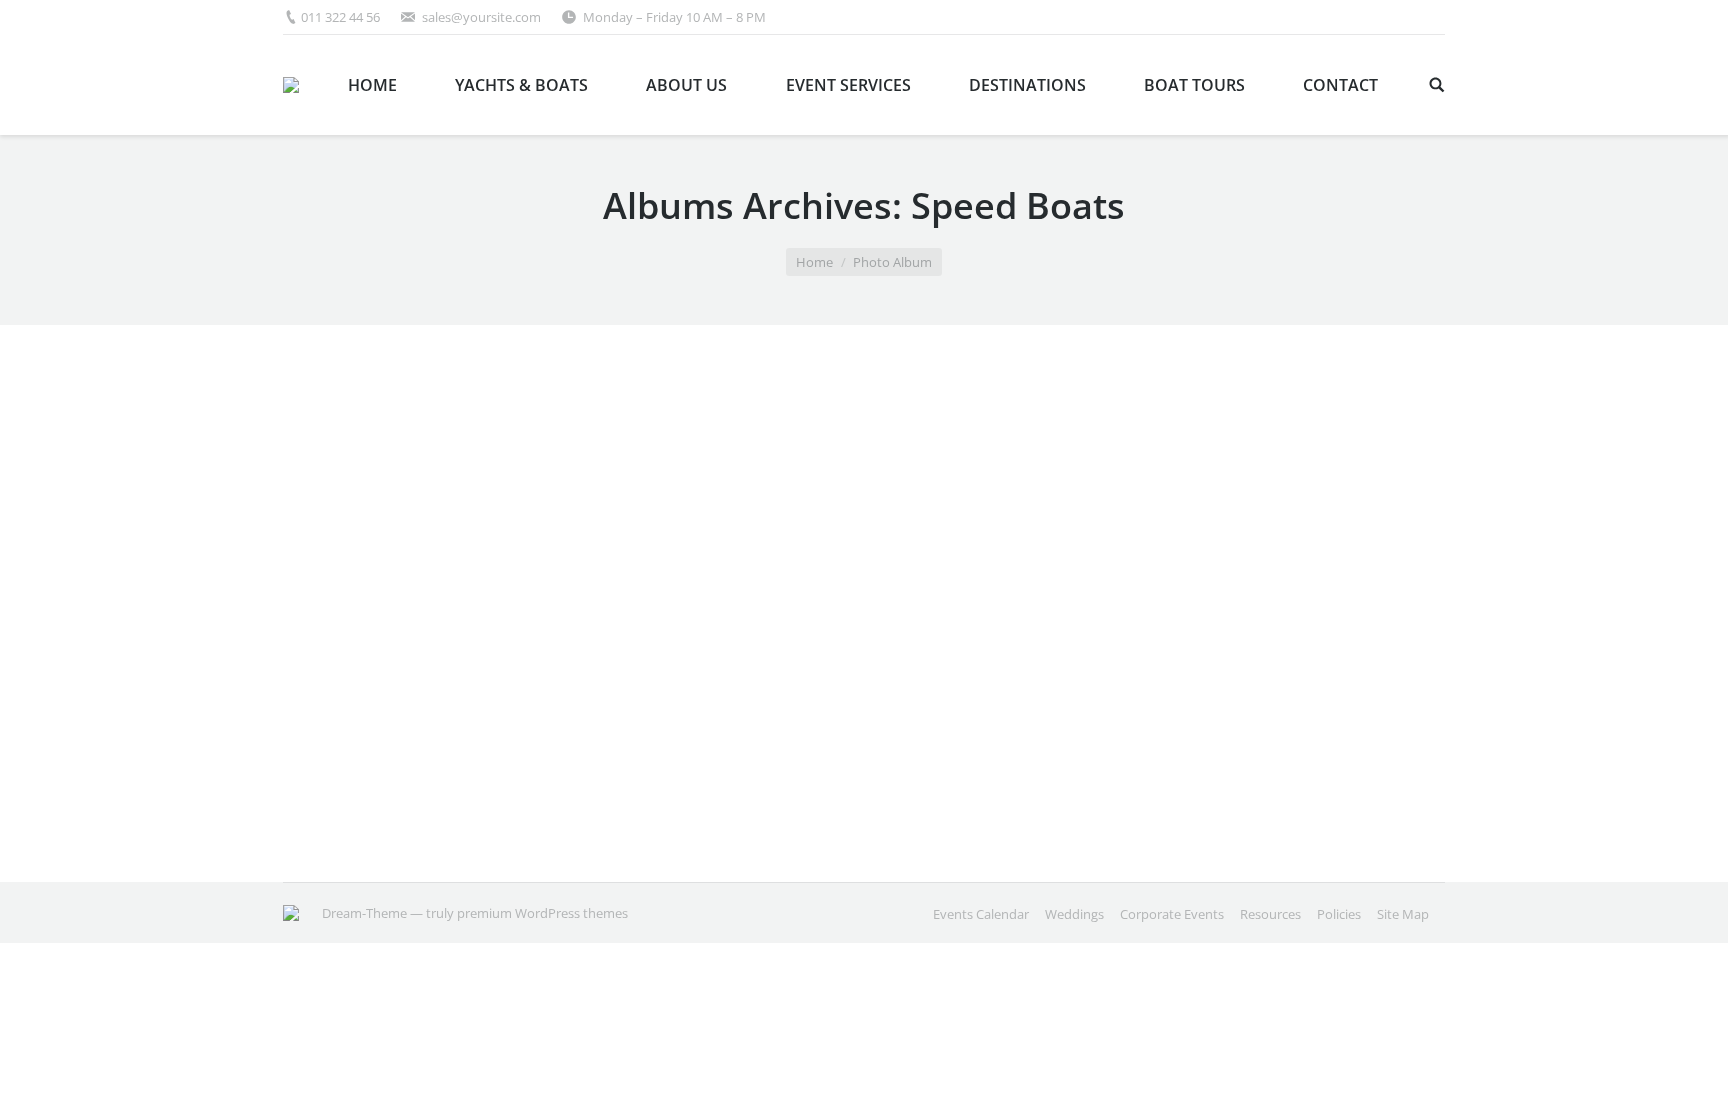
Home (814, 262)
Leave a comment (450, 802)
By (640, 802)
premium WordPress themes (542, 913)
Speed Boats (361, 734)
